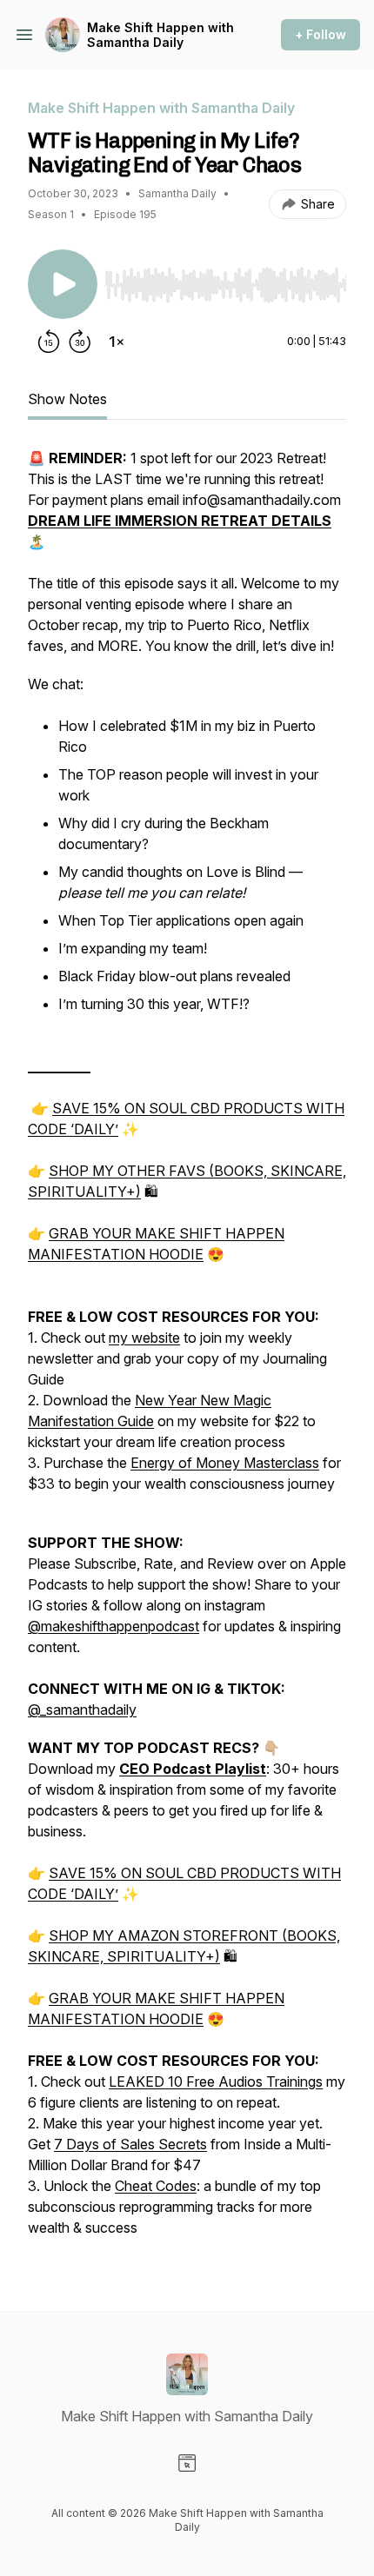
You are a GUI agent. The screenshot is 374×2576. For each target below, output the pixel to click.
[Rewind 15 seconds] (49, 342)
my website (144, 1338)
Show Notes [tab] (67, 399)
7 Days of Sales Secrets (130, 2144)
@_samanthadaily (82, 1710)
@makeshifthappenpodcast (114, 1626)
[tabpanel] (187, 1351)
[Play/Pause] (63, 284)
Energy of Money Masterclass (225, 1463)
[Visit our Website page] (187, 2463)
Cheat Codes (156, 2186)
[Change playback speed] (117, 342)
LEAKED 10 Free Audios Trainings (216, 2081)
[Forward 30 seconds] (80, 342)
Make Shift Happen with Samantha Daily (160, 35)
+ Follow (321, 34)
